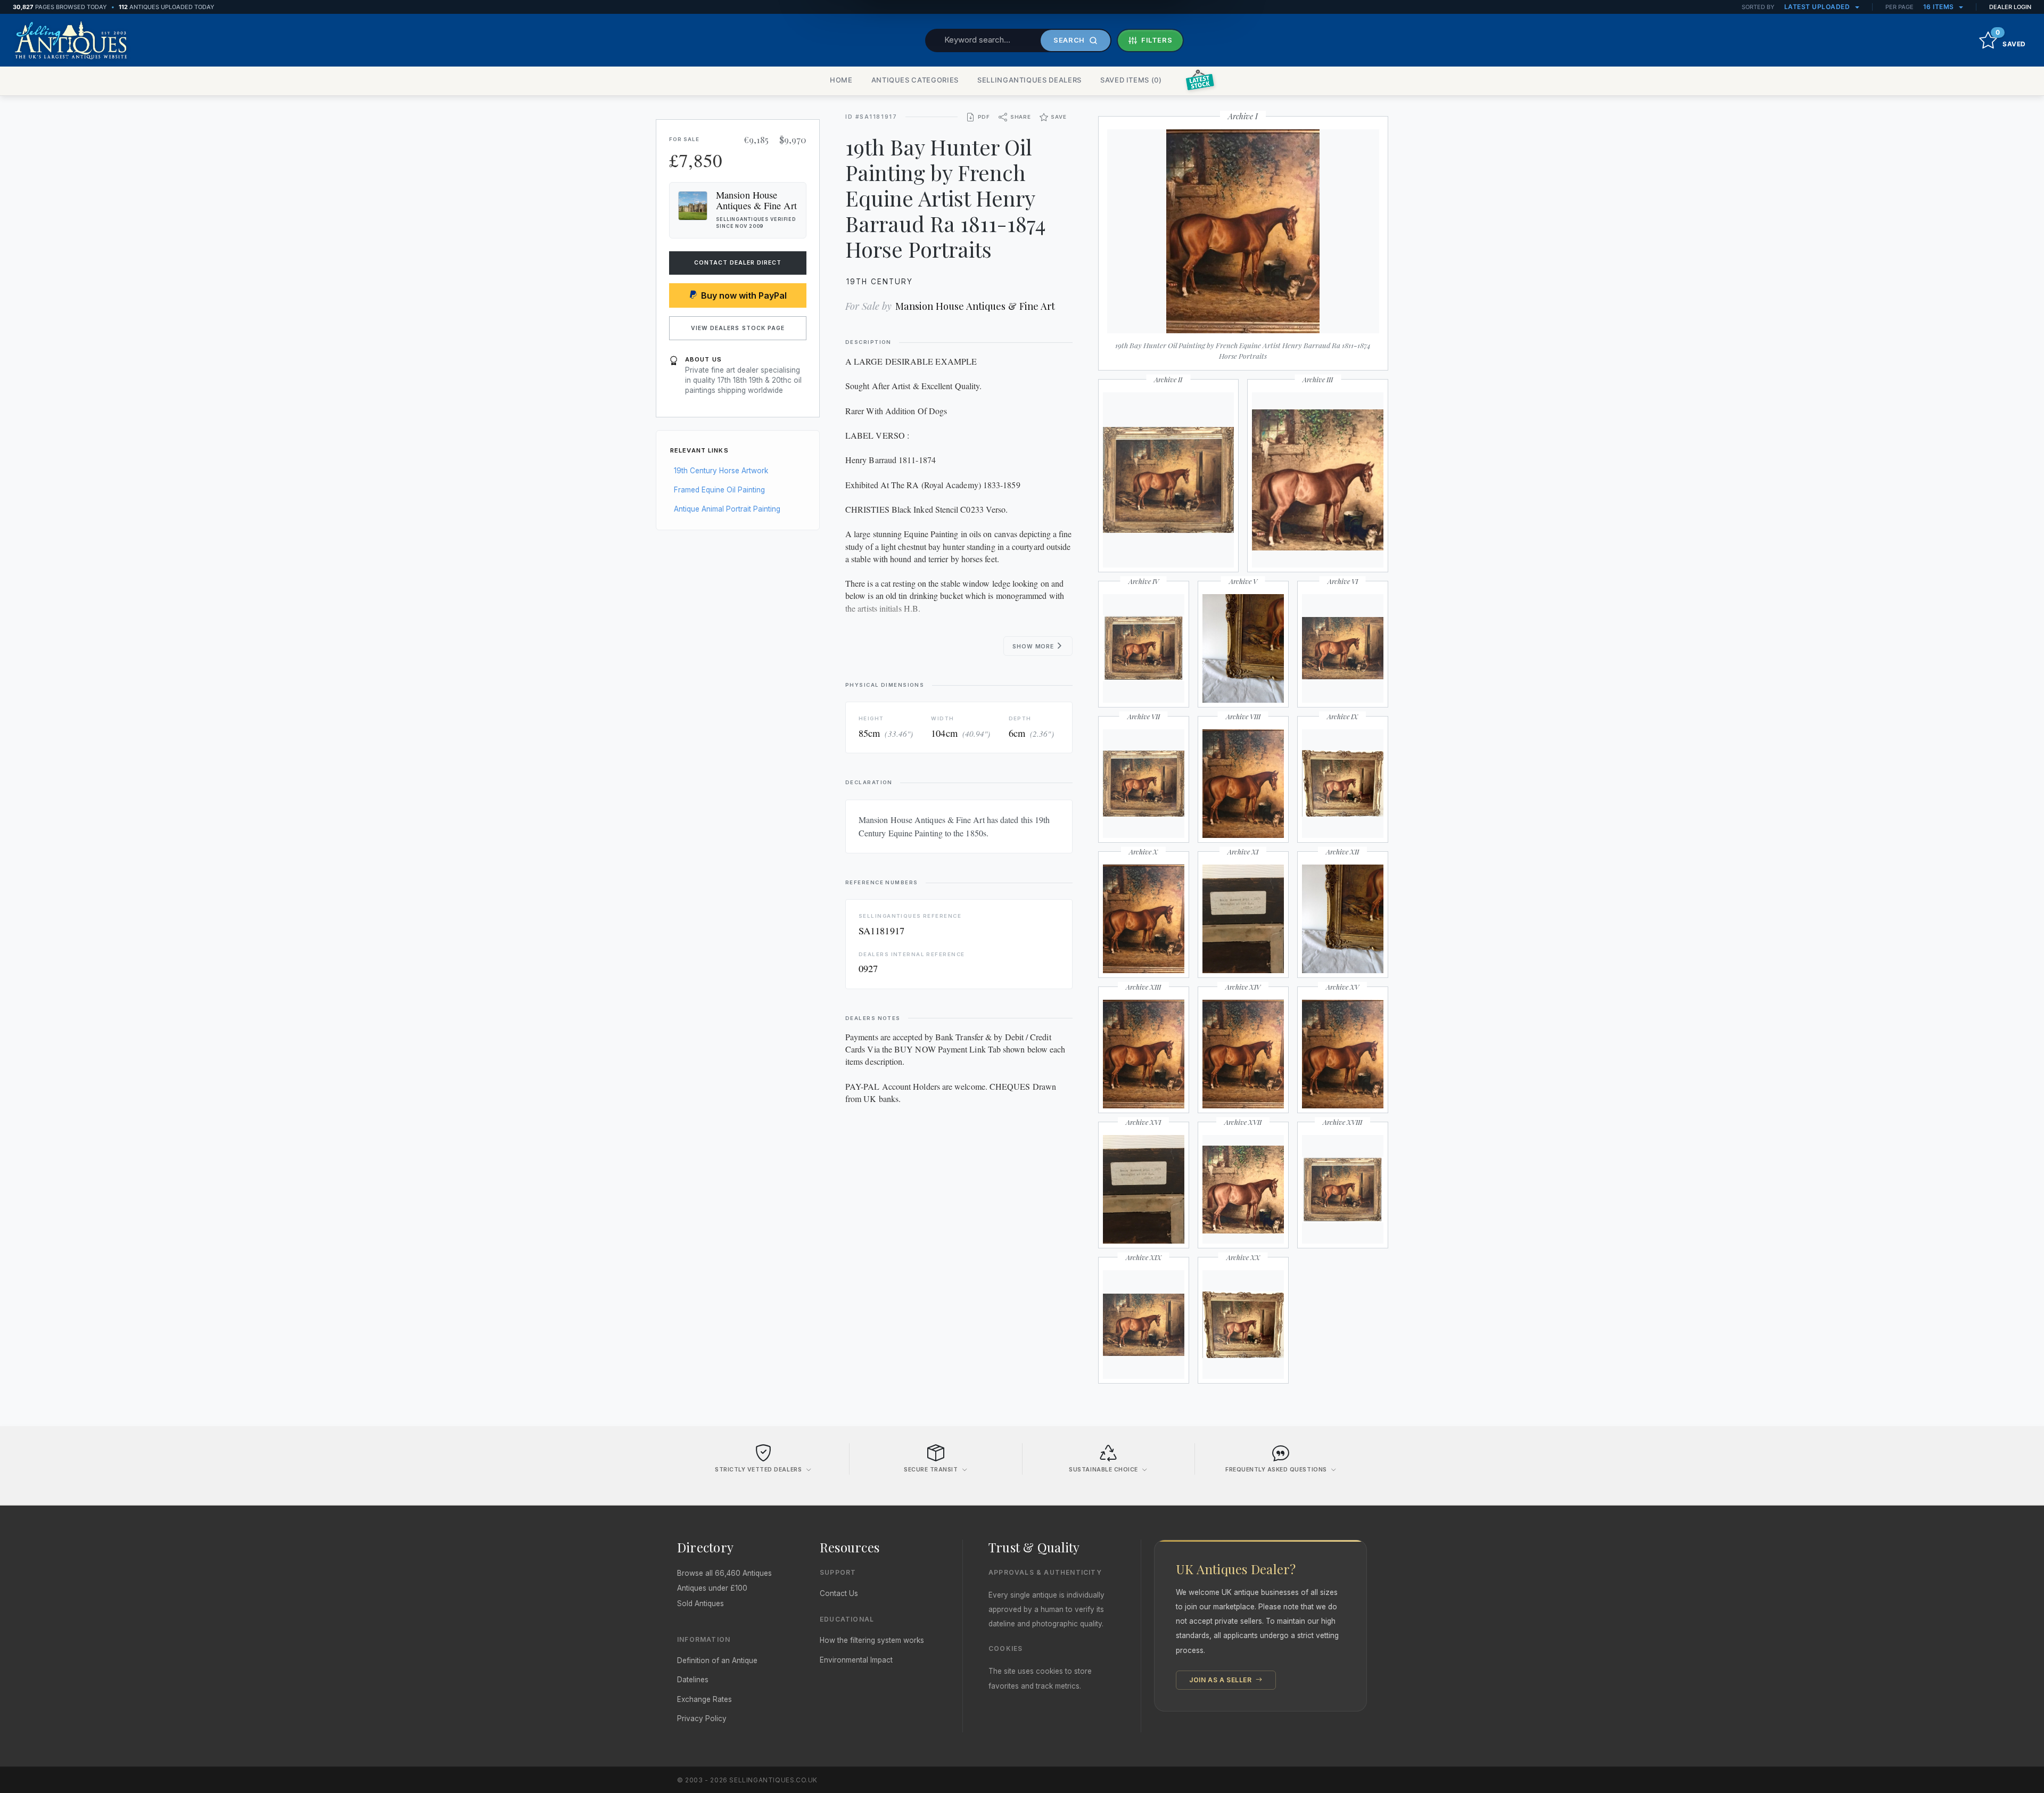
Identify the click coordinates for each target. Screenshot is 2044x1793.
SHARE (1021, 117)
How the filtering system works (872, 1640)
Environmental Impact (856, 1660)
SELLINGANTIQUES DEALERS (1029, 80)
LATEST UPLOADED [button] (1818, 7)
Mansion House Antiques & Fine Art (975, 306)
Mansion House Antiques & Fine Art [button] (756, 200)
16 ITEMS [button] (1940, 7)
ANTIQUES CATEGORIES (915, 80)
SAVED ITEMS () (1131, 80)
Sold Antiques (700, 1603)
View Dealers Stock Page (738, 328)
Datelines (693, 1680)
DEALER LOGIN (2010, 7)
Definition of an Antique (717, 1660)
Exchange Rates (704, 1699)
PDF (984, 117)
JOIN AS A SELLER (1221, 1680)
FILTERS (1157, 40)
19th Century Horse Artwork (721, 471)
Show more (1034, 647)
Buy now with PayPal (744, 295)
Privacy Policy (702, 1718)
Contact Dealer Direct (738, 263)
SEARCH (1069, 40)
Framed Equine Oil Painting (719, 490)
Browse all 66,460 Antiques (724, 1573)
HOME (841, 80)
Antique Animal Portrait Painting (727, 509)
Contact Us (839, 1593)
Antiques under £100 (712, 1588)
